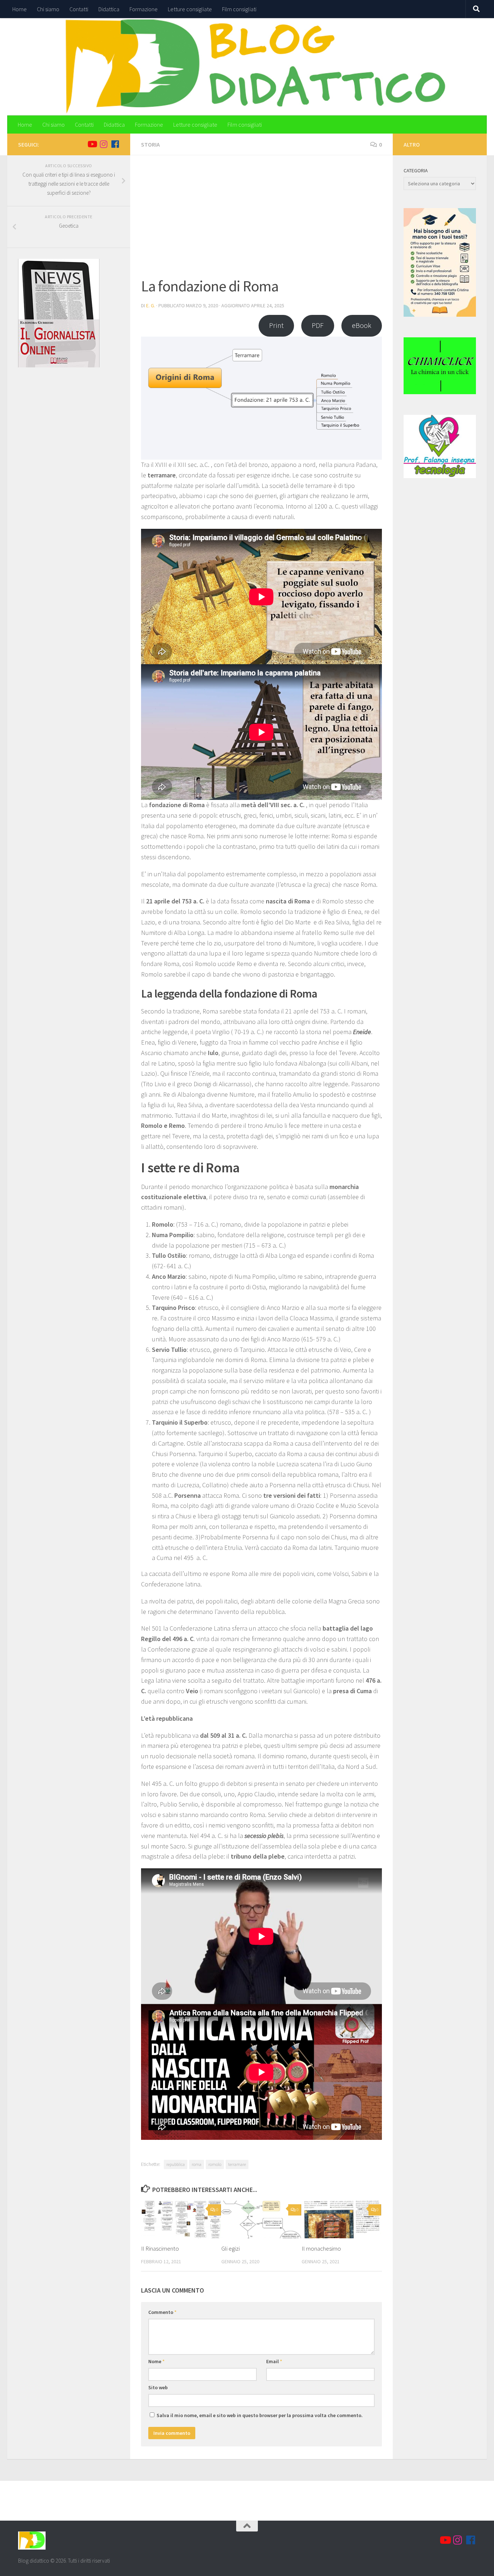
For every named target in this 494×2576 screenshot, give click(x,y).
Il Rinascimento (160, 2248)
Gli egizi (231, 2248)
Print (276, 325)
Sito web (158, 2387)
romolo (215, 2164)
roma (197, 2164)
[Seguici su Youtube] (92, 144)
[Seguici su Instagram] (103, 144)
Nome (156, 2361)
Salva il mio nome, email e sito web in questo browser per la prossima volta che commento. (260, 2415)
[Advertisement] (261, 220)
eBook (362, 325)
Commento (162, 2312)
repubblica (176, 2164)
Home (20, 9)
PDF (318, 325)
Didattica (109, 9)
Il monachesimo (321, 2248)
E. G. (151, 305)
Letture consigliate (190, 9)
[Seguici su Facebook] (115, 144)
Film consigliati (239, 9)
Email (274, 2361)
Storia (150, 144)
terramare (237, 2164)
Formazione (144, 9)
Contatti (79, 9)
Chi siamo (48, 9)
